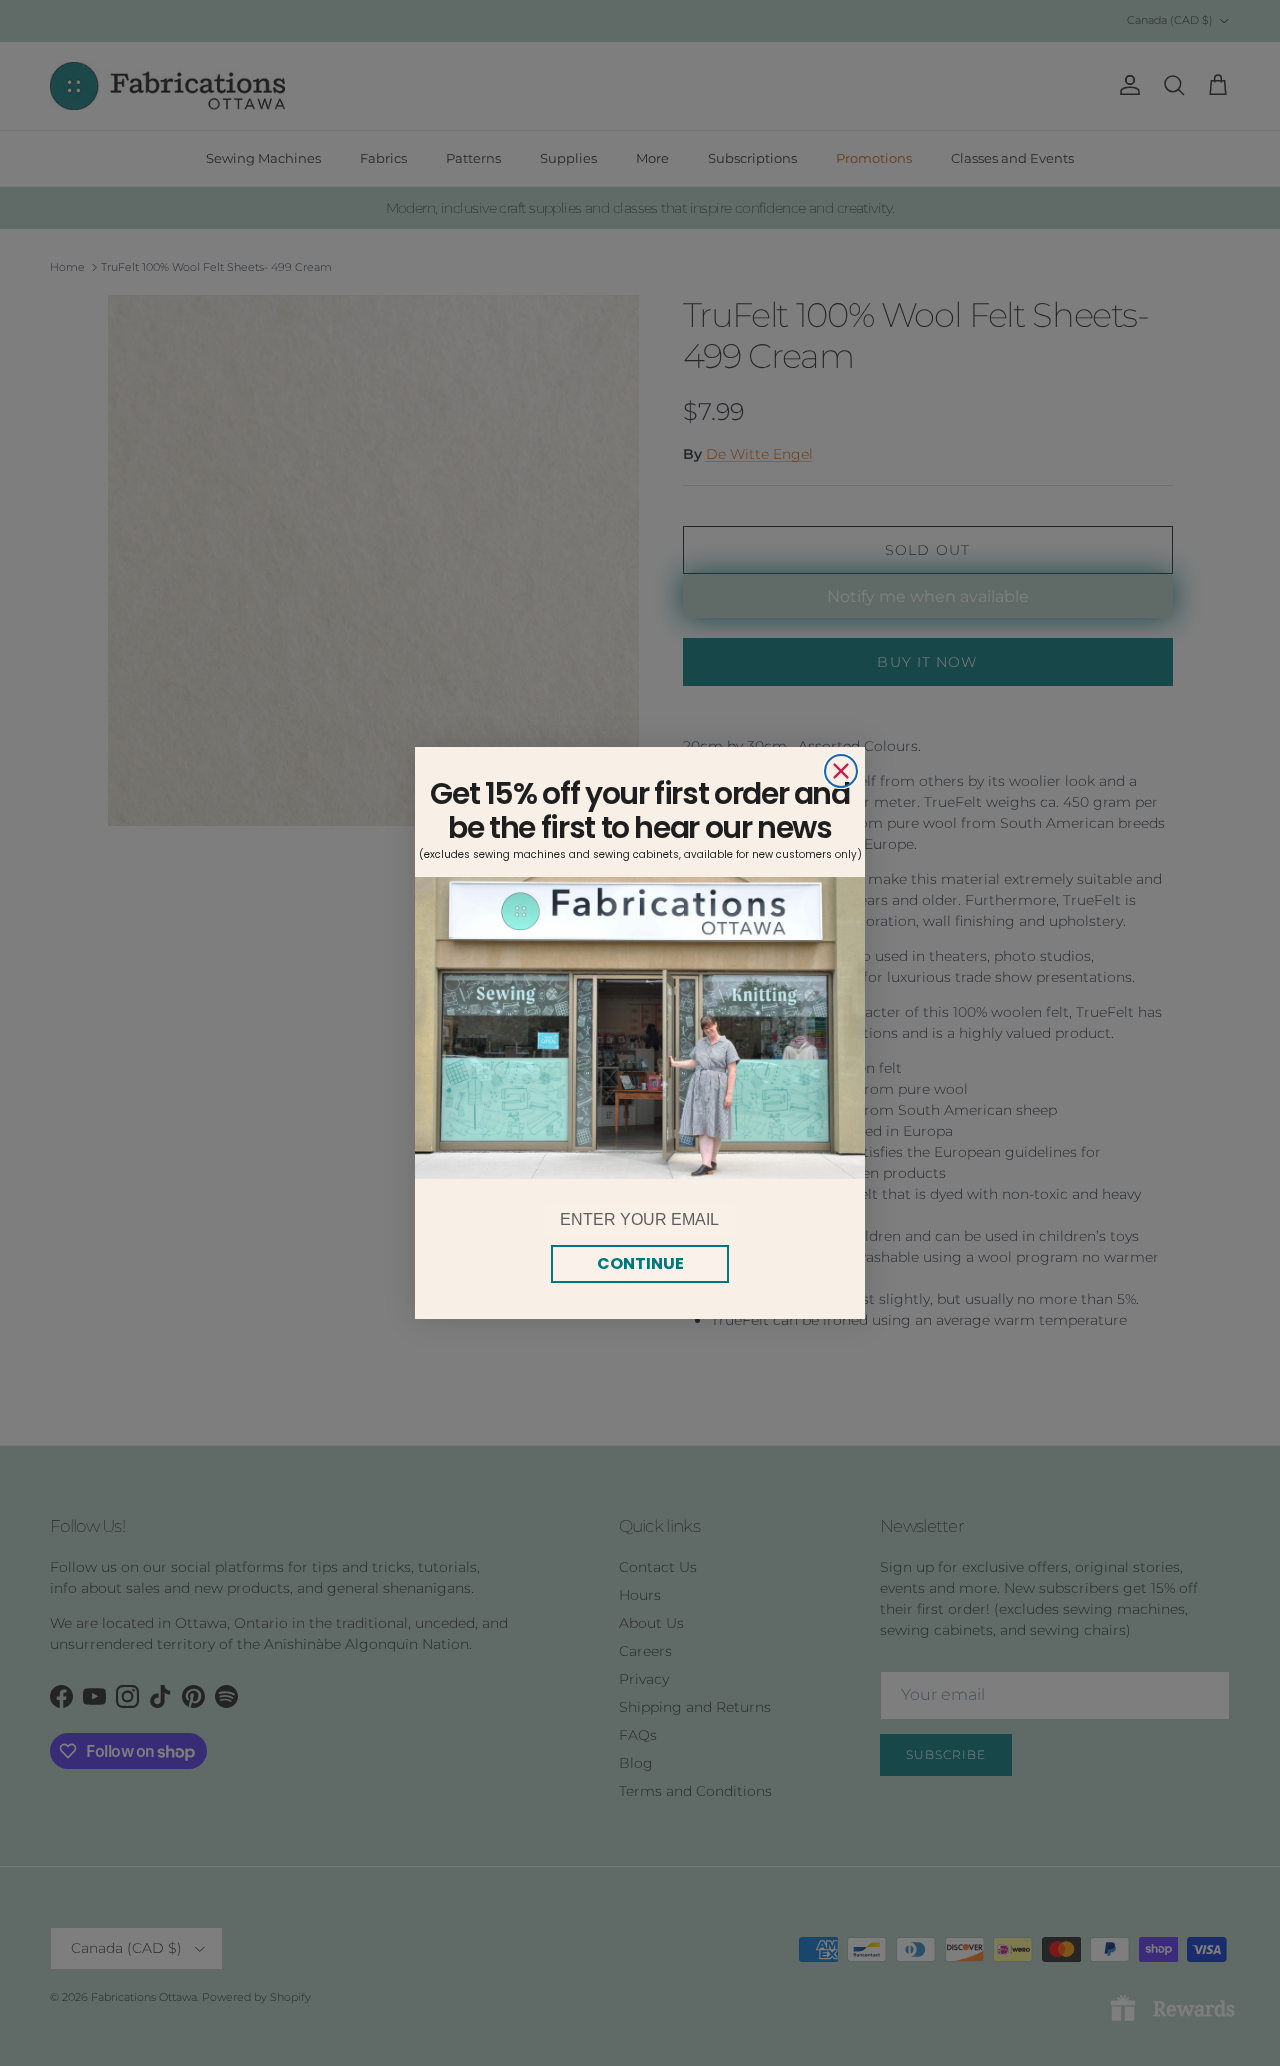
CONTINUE (640, 1263)
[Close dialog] (841, 771)
